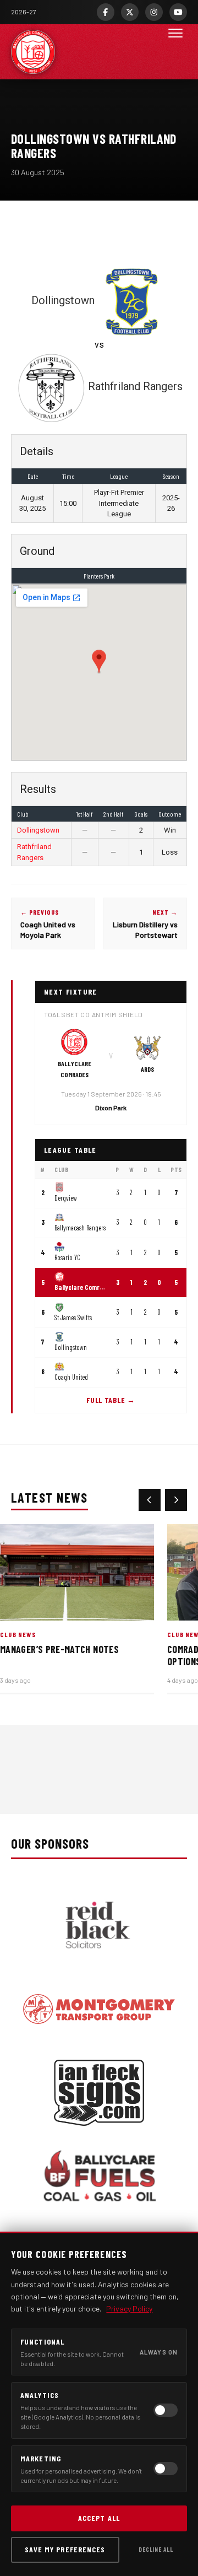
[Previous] (150, 1500)
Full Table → (111, 1400)
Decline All (156, 2549)
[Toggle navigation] (175, 52)
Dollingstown (38, 830)
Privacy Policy (129, 2308)
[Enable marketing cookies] (166, 2469)
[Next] (176, 1500)
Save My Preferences (65, 2549)
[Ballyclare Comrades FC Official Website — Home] (33, 52)
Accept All (99, 2518)
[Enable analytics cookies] (166, 2410)
